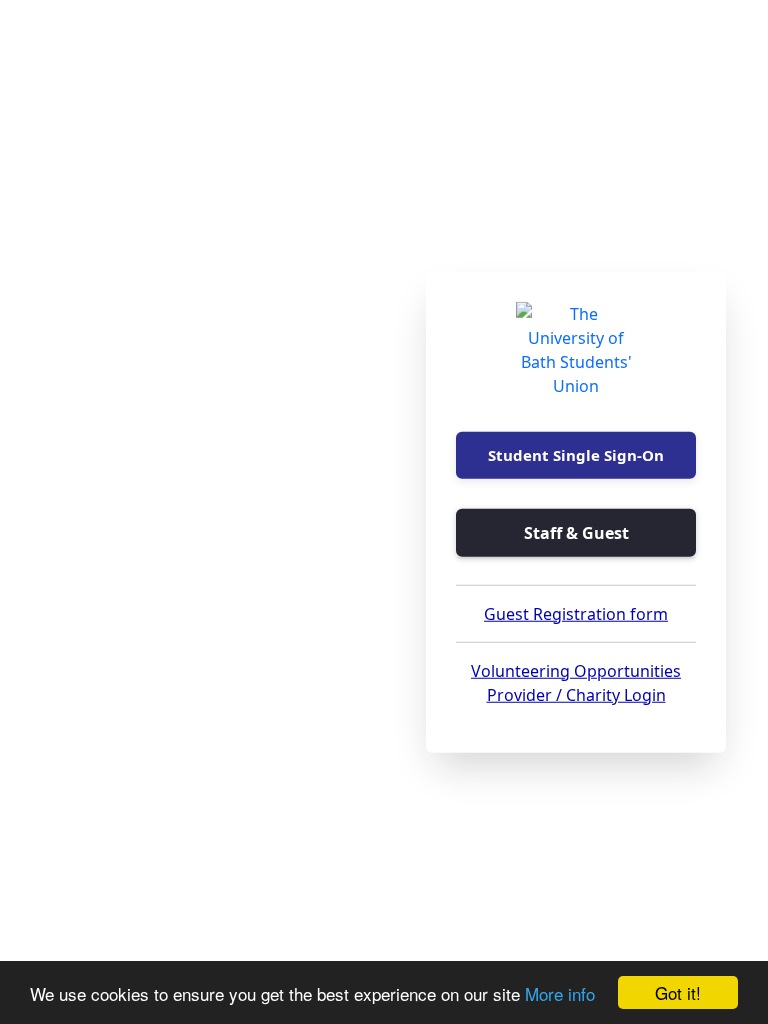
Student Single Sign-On (576, 455)
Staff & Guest (576, 532)
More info (560, 993)
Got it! (678, 992)
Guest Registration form (576, 613)
